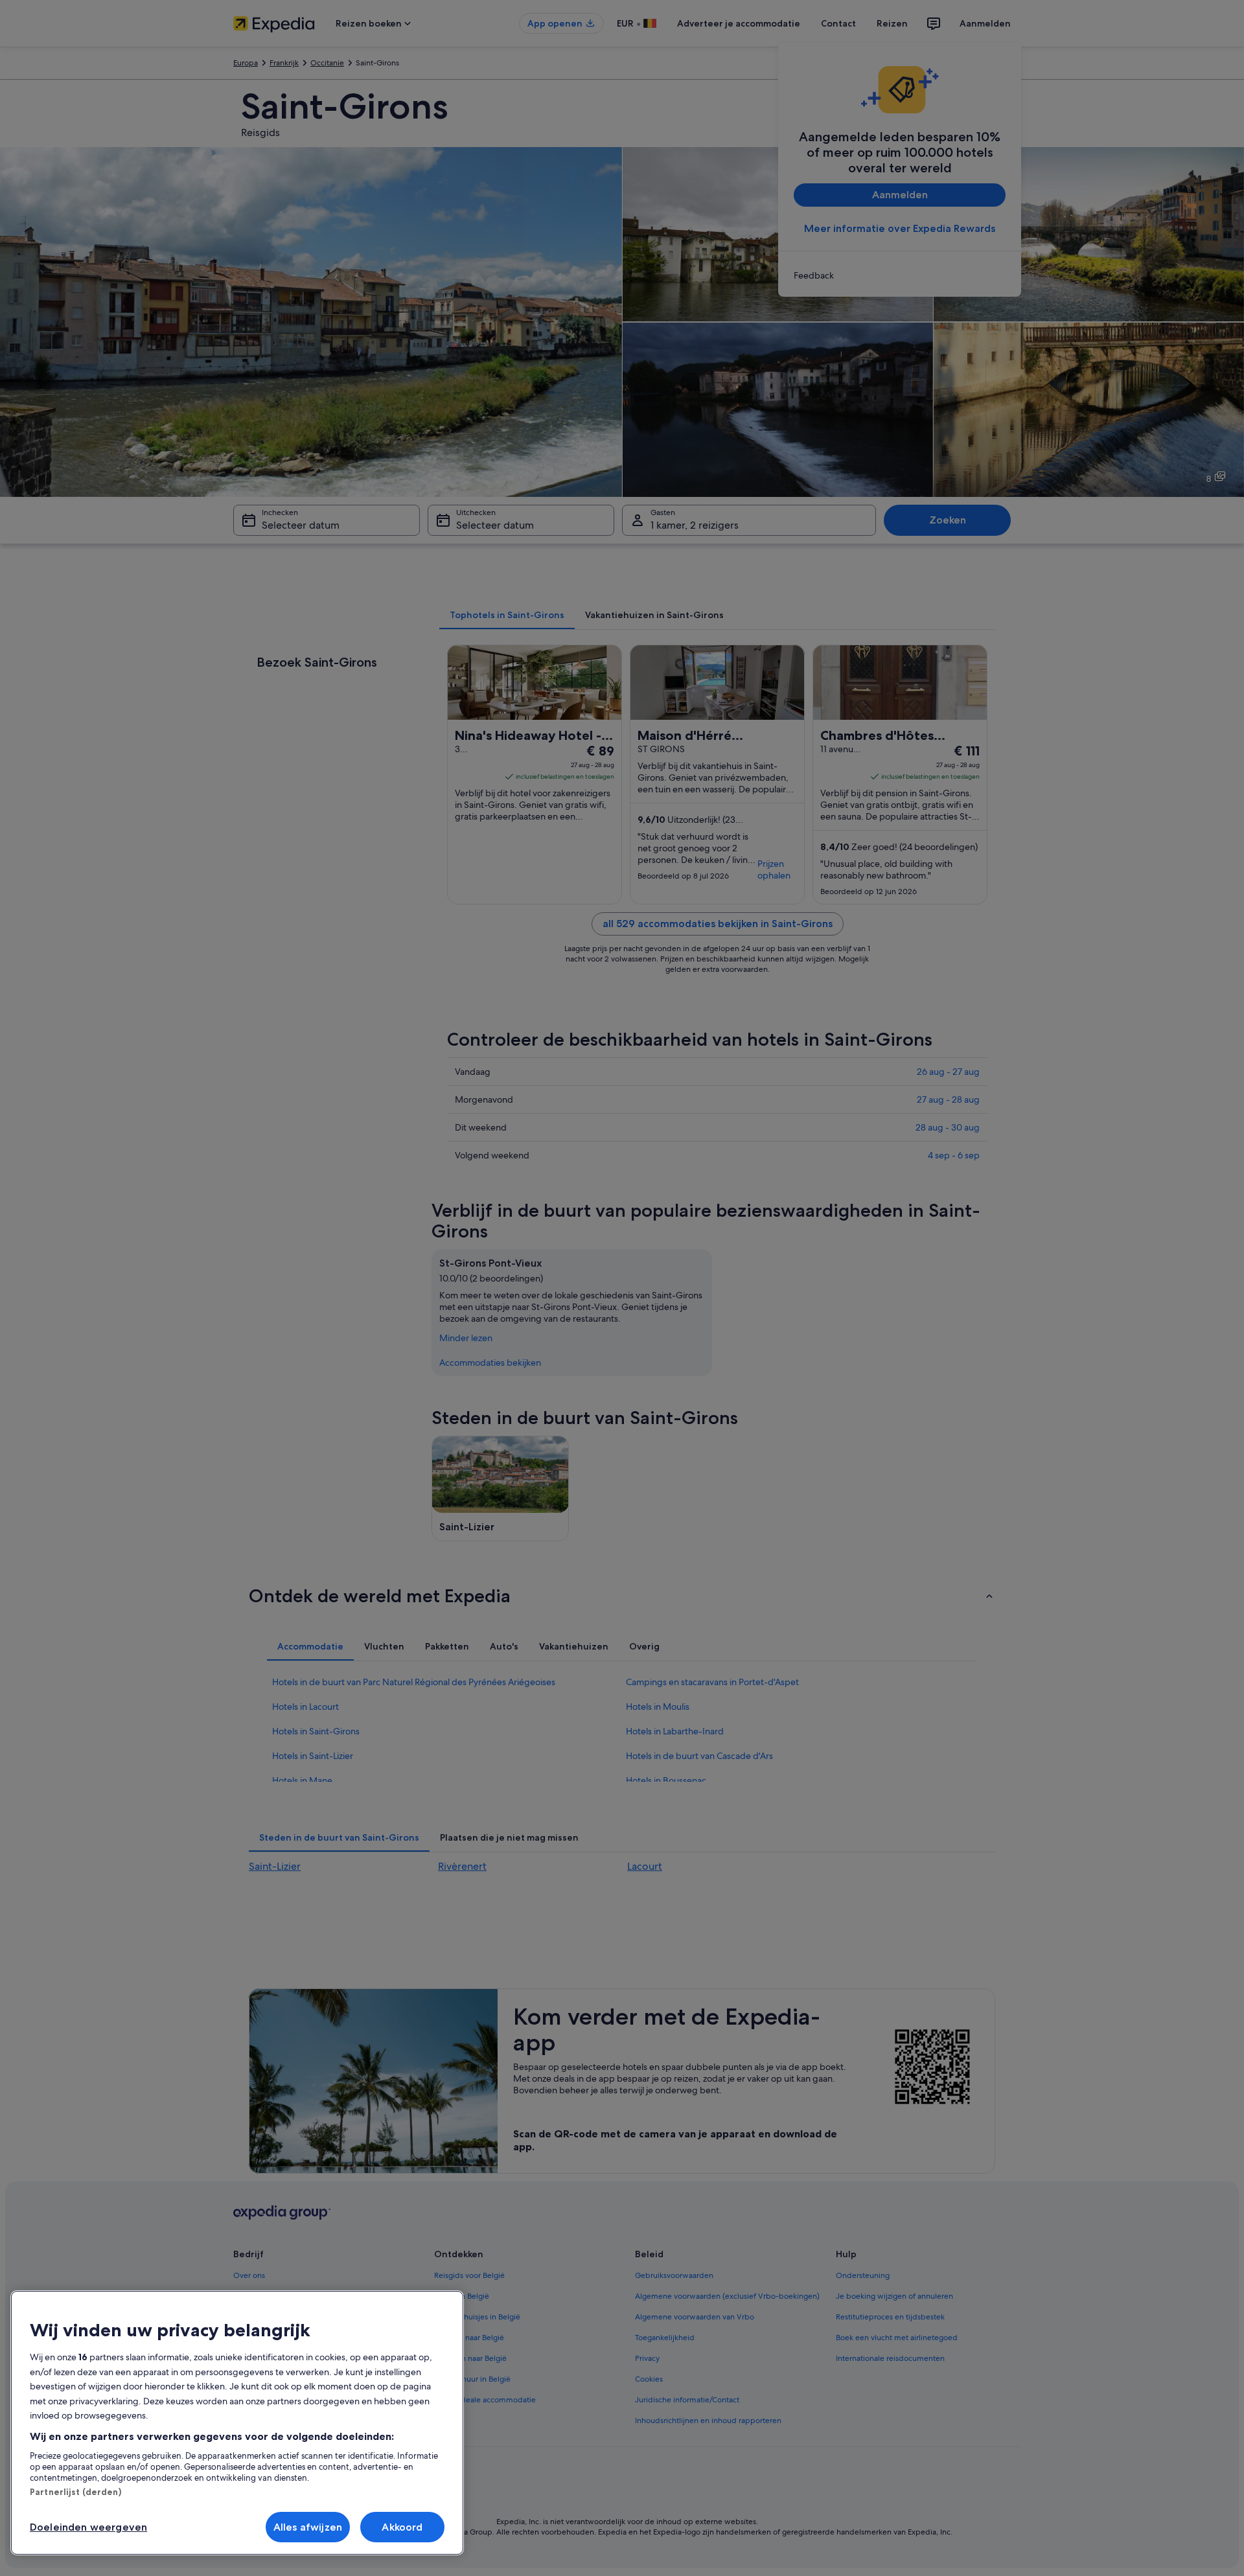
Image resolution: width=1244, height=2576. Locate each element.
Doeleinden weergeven (88, 2527)
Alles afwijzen (308, 2527)
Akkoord (402, 2527)
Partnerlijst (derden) (75, 2492)
